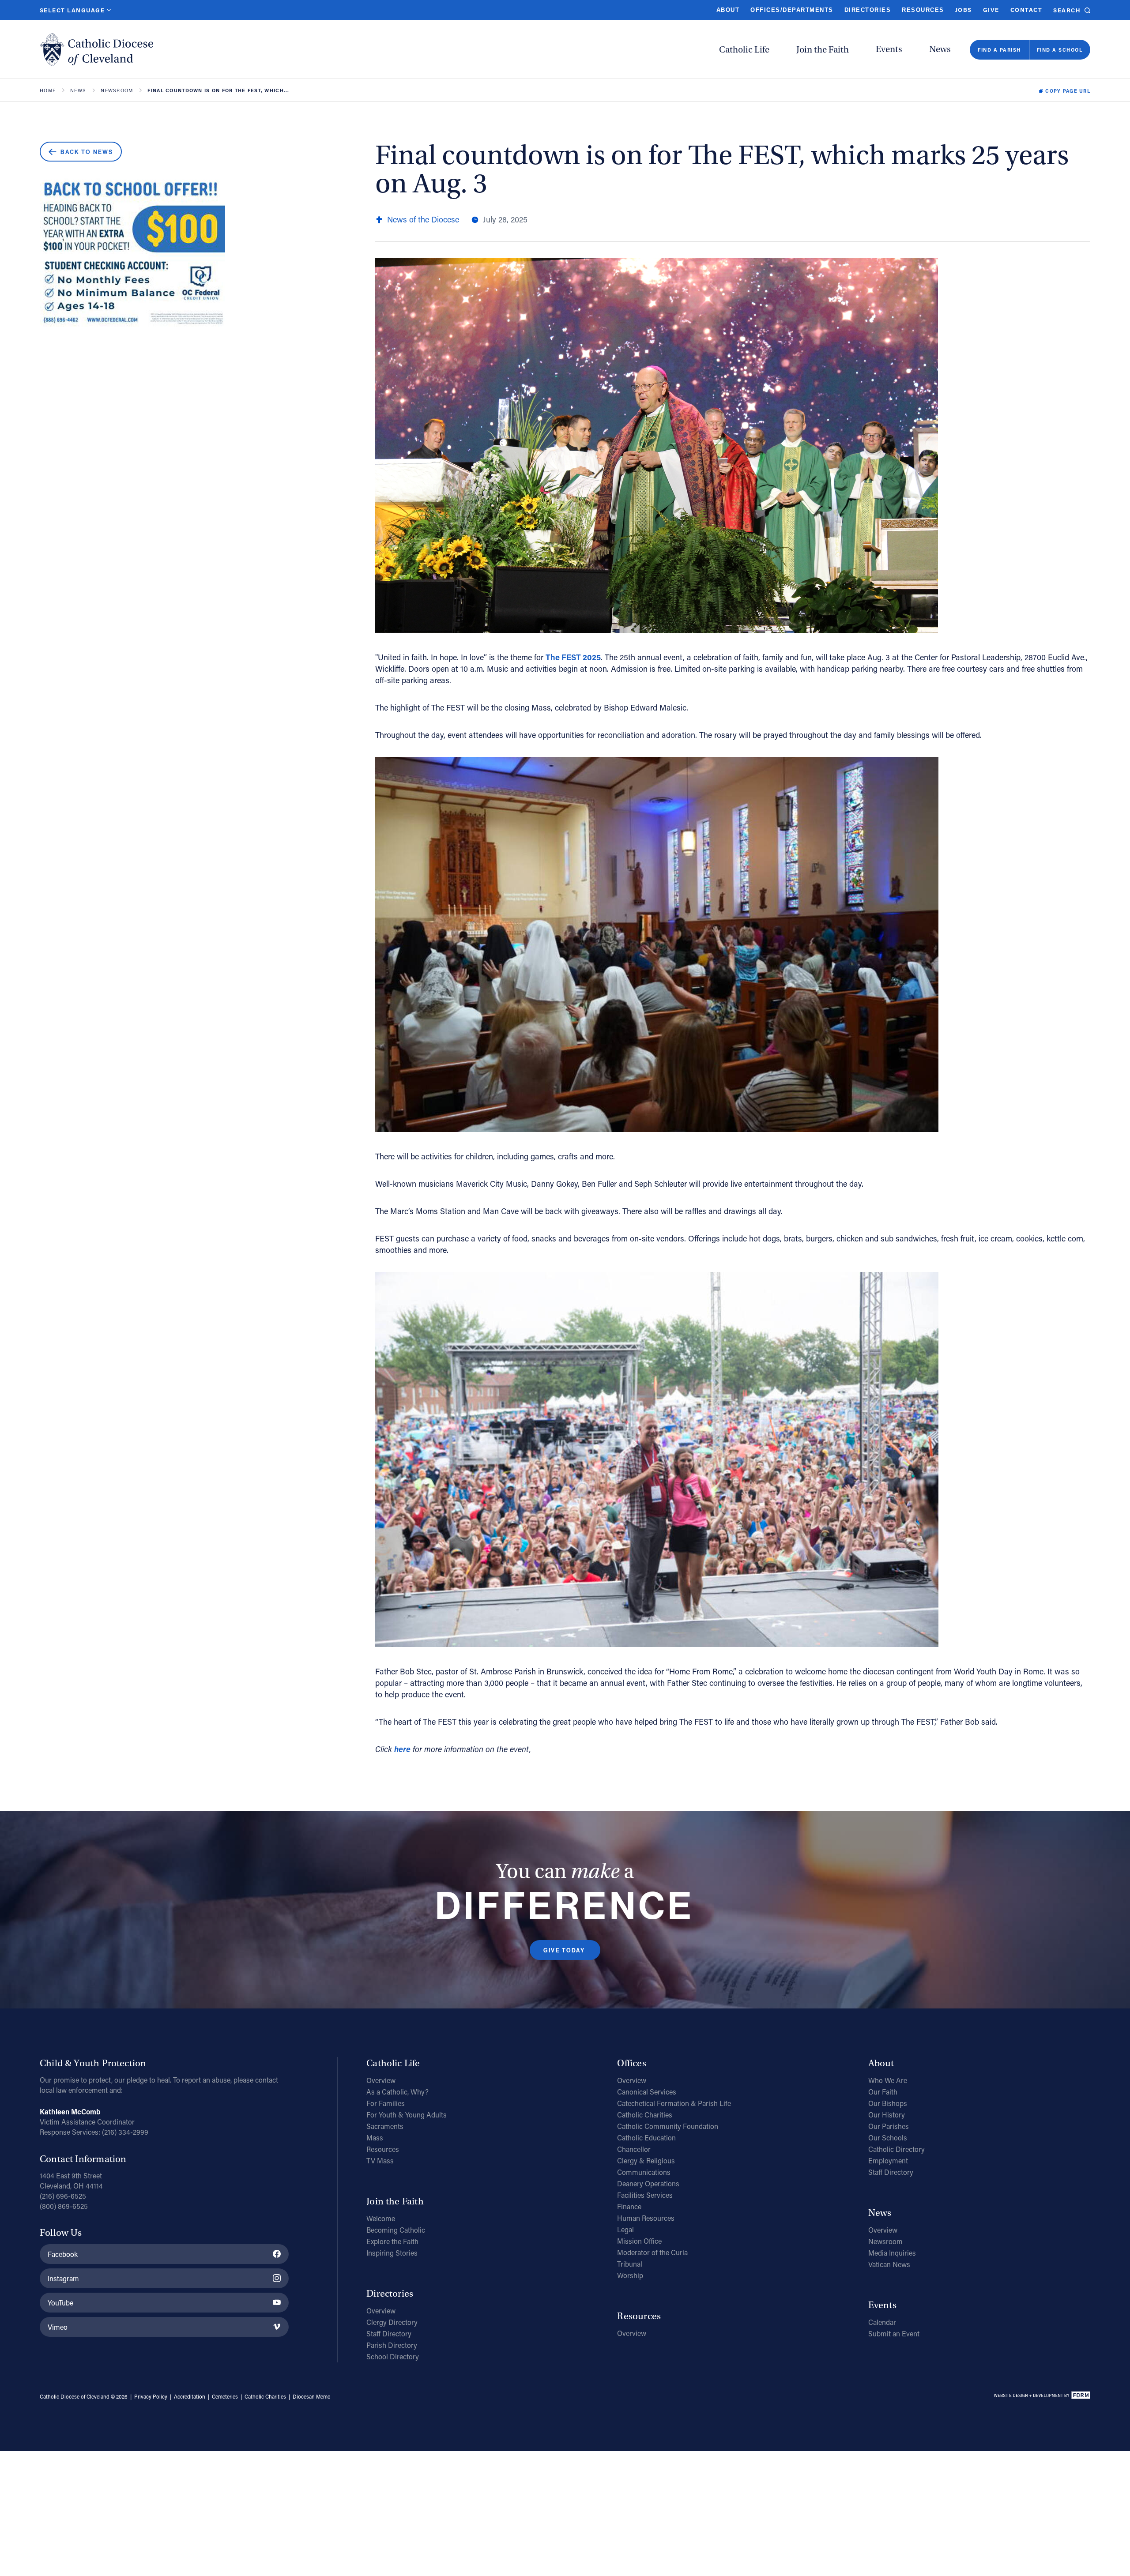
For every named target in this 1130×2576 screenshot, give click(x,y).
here (402, 1749)
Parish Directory (392, 2345)
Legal (625, 2229)
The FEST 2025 (573, 657)
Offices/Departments (792, 10)
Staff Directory (389, 2333)
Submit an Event (894, 2333)
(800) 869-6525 (64, 2206)
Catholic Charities (645, 2115)
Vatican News (889, 2264)
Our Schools (888, 2138)
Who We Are (888, 2080)
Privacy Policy (151, 2396)
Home (48, 91)
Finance (629, 2206)
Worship (630, 2275)
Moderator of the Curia (652, 2252)
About (728, 10)
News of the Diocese (423, 219)
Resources (923, 10)
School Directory (393, 2356)
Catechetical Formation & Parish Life (674, 2103)
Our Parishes (889, 2126)
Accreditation (190, 2396)
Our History (887, 2115)
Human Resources (646, 2218)
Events (889, 49)
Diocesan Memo (312, 2396)
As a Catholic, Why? (397, 2092)
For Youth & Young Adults (407, 2115)
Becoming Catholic (396, 2230)
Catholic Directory (896, 2149)
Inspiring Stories (392, 2253)
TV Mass (380, 2160)
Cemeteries (225, 2396)
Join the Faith (823, 50)
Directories (868, 10)
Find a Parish (999, 50)
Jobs (964, 9)
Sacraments (385, 2126)
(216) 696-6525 (63, 2196)
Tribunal (630, 2264)
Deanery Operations (648, 2183)
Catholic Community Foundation (668, 2126)
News (940, 49)
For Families (386, 2103)
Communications (644, 2172)
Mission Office (639, 2241)
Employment (888, 2160)
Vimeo (58, 2327)
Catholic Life (744, 50)
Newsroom (117, 91)
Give (991, 9)
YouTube (60, 2303)
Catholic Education (646, 2138)
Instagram (63, 2278)
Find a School (1060, 50)
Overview (381, 2080)
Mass (375, 2138)
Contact (1026, 9)
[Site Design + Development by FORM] (1042, 2397)
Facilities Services (645, 2195)
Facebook (63, 2254)
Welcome (381, 2218)
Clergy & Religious (646, 2160)
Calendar (882, 2322)
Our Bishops (888, 2103)
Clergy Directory (392, 2322)
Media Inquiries (892, 2253)
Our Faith (883, 2092)
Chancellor (634, 2149)
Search (1067, 10)
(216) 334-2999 (125, 2132)
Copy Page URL (1068, 91)
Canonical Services (647, 2092)
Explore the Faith (392, 2241)
